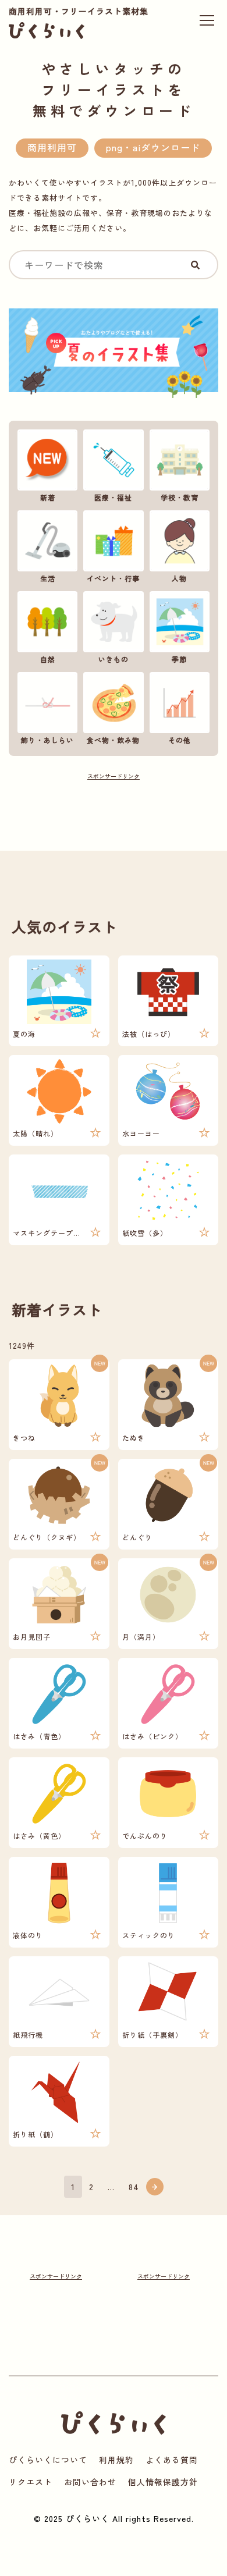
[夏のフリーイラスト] (114, 356)
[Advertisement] (114, 808)
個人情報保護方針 (163, 2482)
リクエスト (31, 2482)
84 (134, 2187)
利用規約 (116, 2460)
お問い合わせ (90, 2482)
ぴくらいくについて (48, 2460)
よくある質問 (172, 2460)
